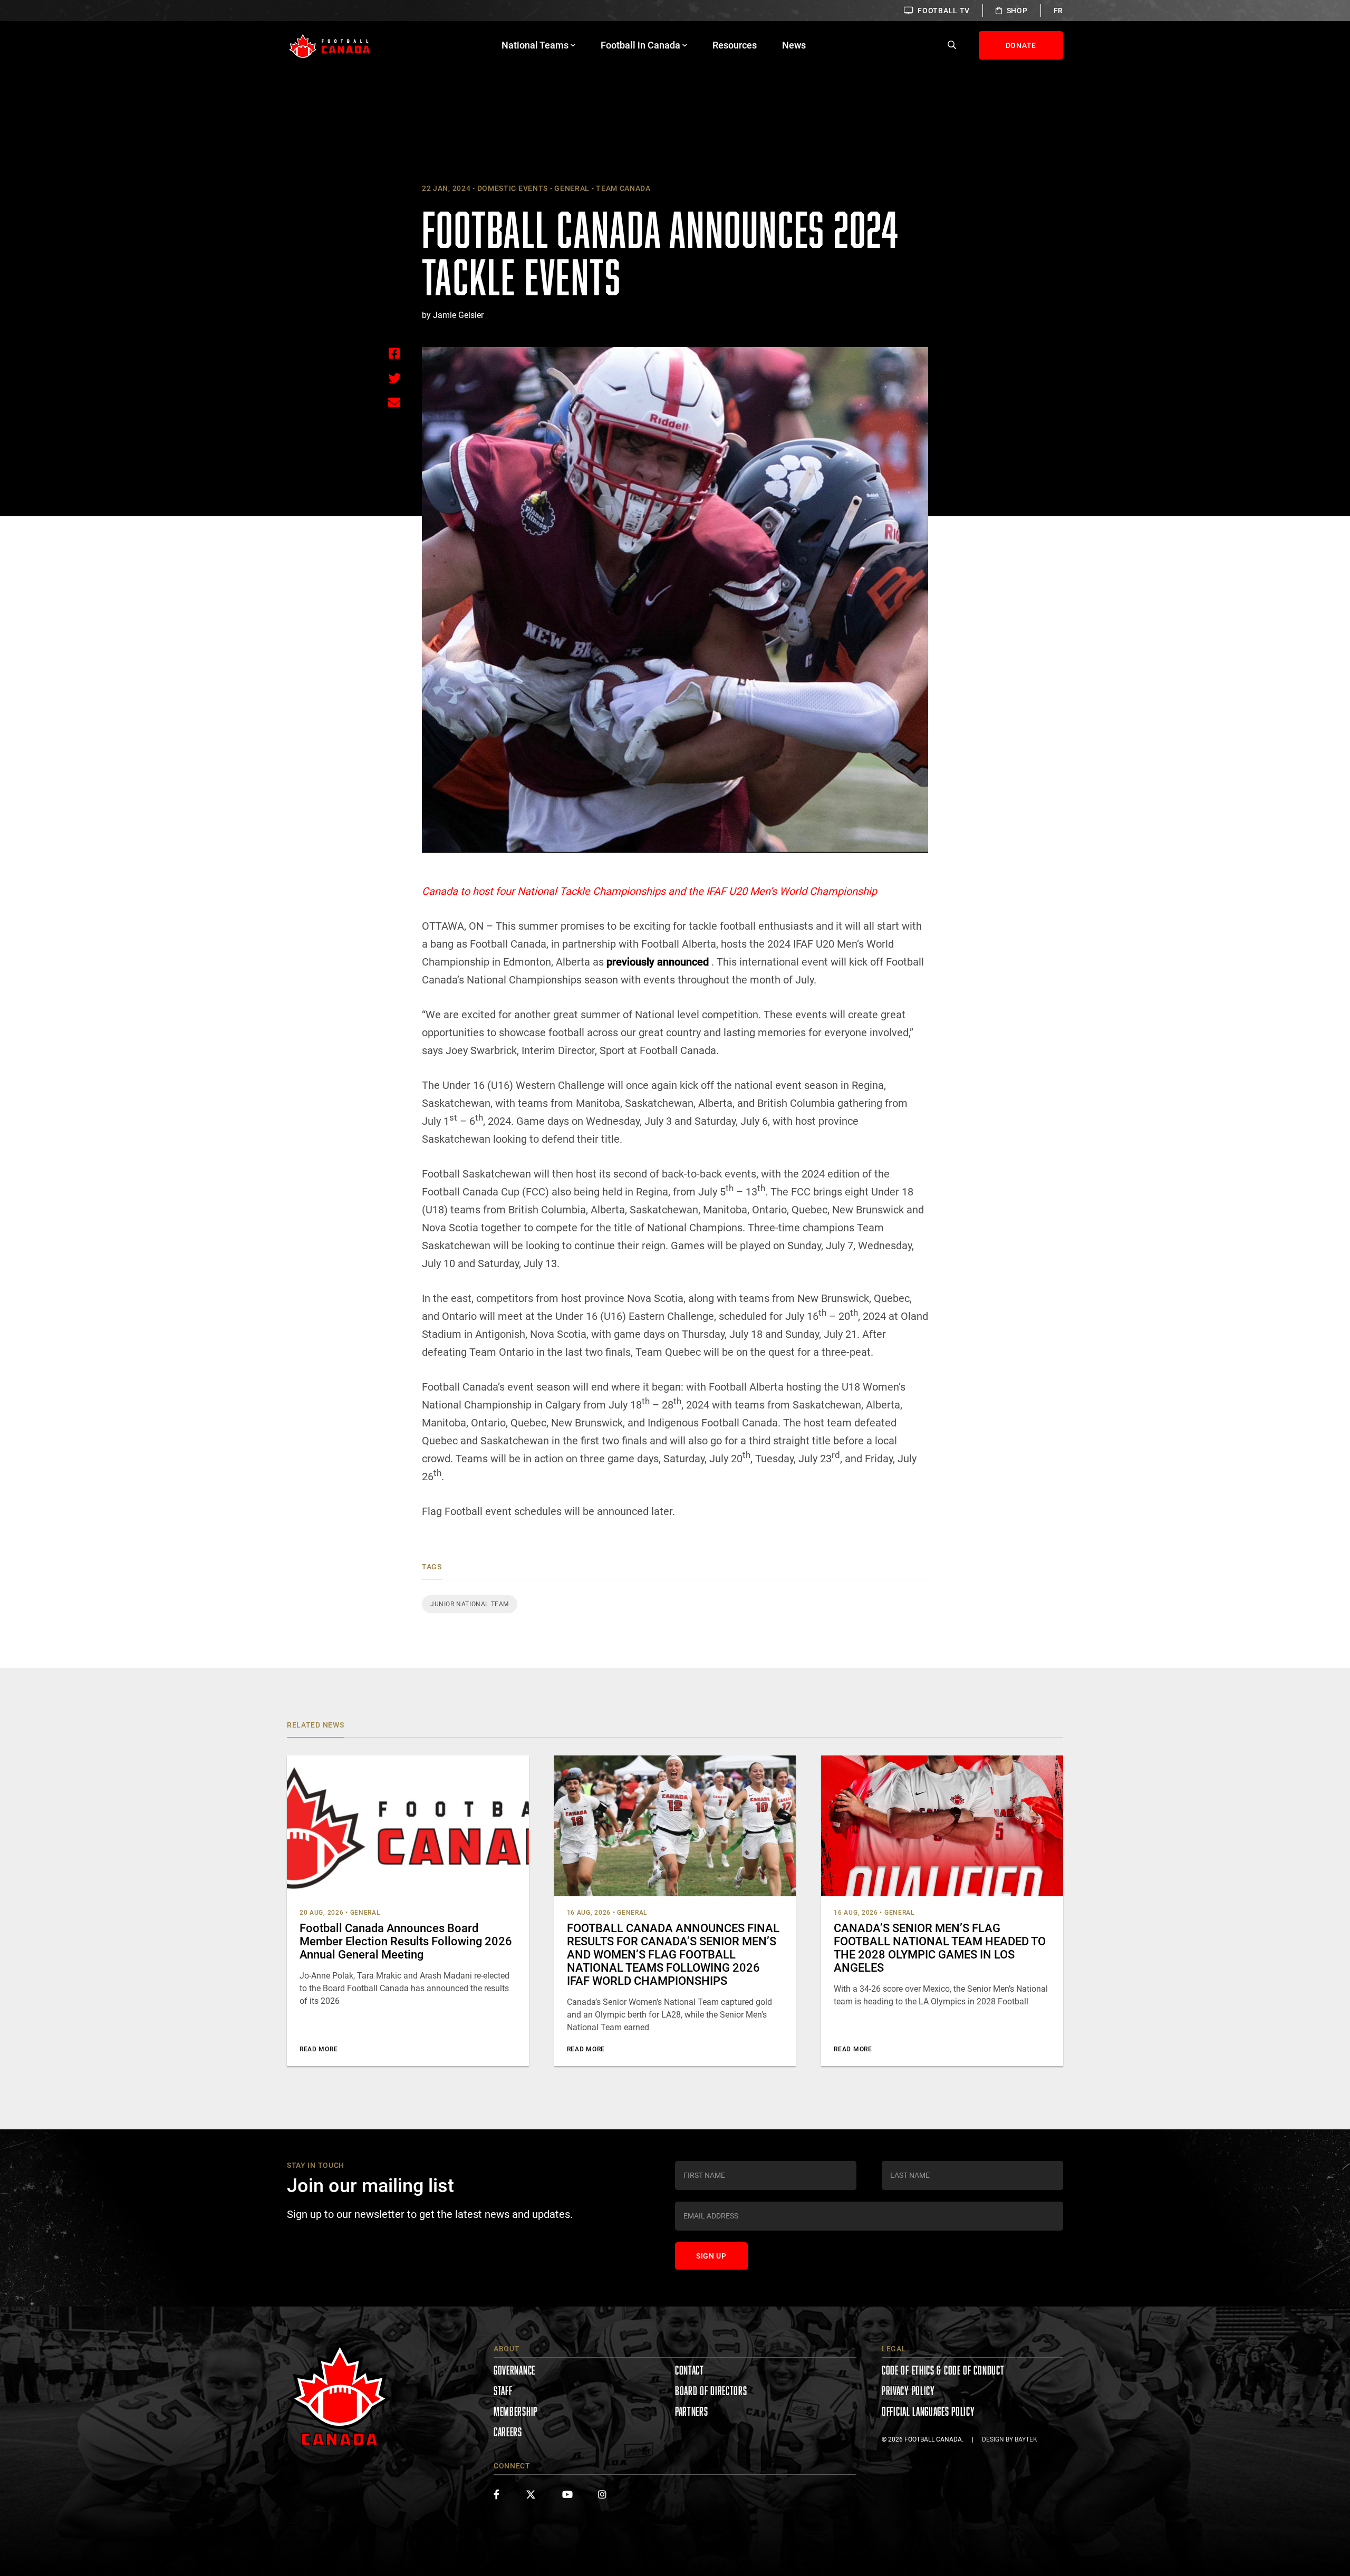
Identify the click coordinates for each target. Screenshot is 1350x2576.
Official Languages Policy (928, 2411)
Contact (690, 2370)
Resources (735, 45)
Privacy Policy (908, 2391)
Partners (692, 2411)
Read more (319, 2049)
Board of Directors (711, 2391)
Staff (503, 2391)
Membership (515, 2411)
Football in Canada (640, 45)
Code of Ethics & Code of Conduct (943, 2370)
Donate (1021, 45)
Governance (514, 2370)
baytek (1026, 2439)
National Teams (535, 45)
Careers (508, 2432)
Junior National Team (470, 1604)
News (794, 45)
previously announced (658, 962)
